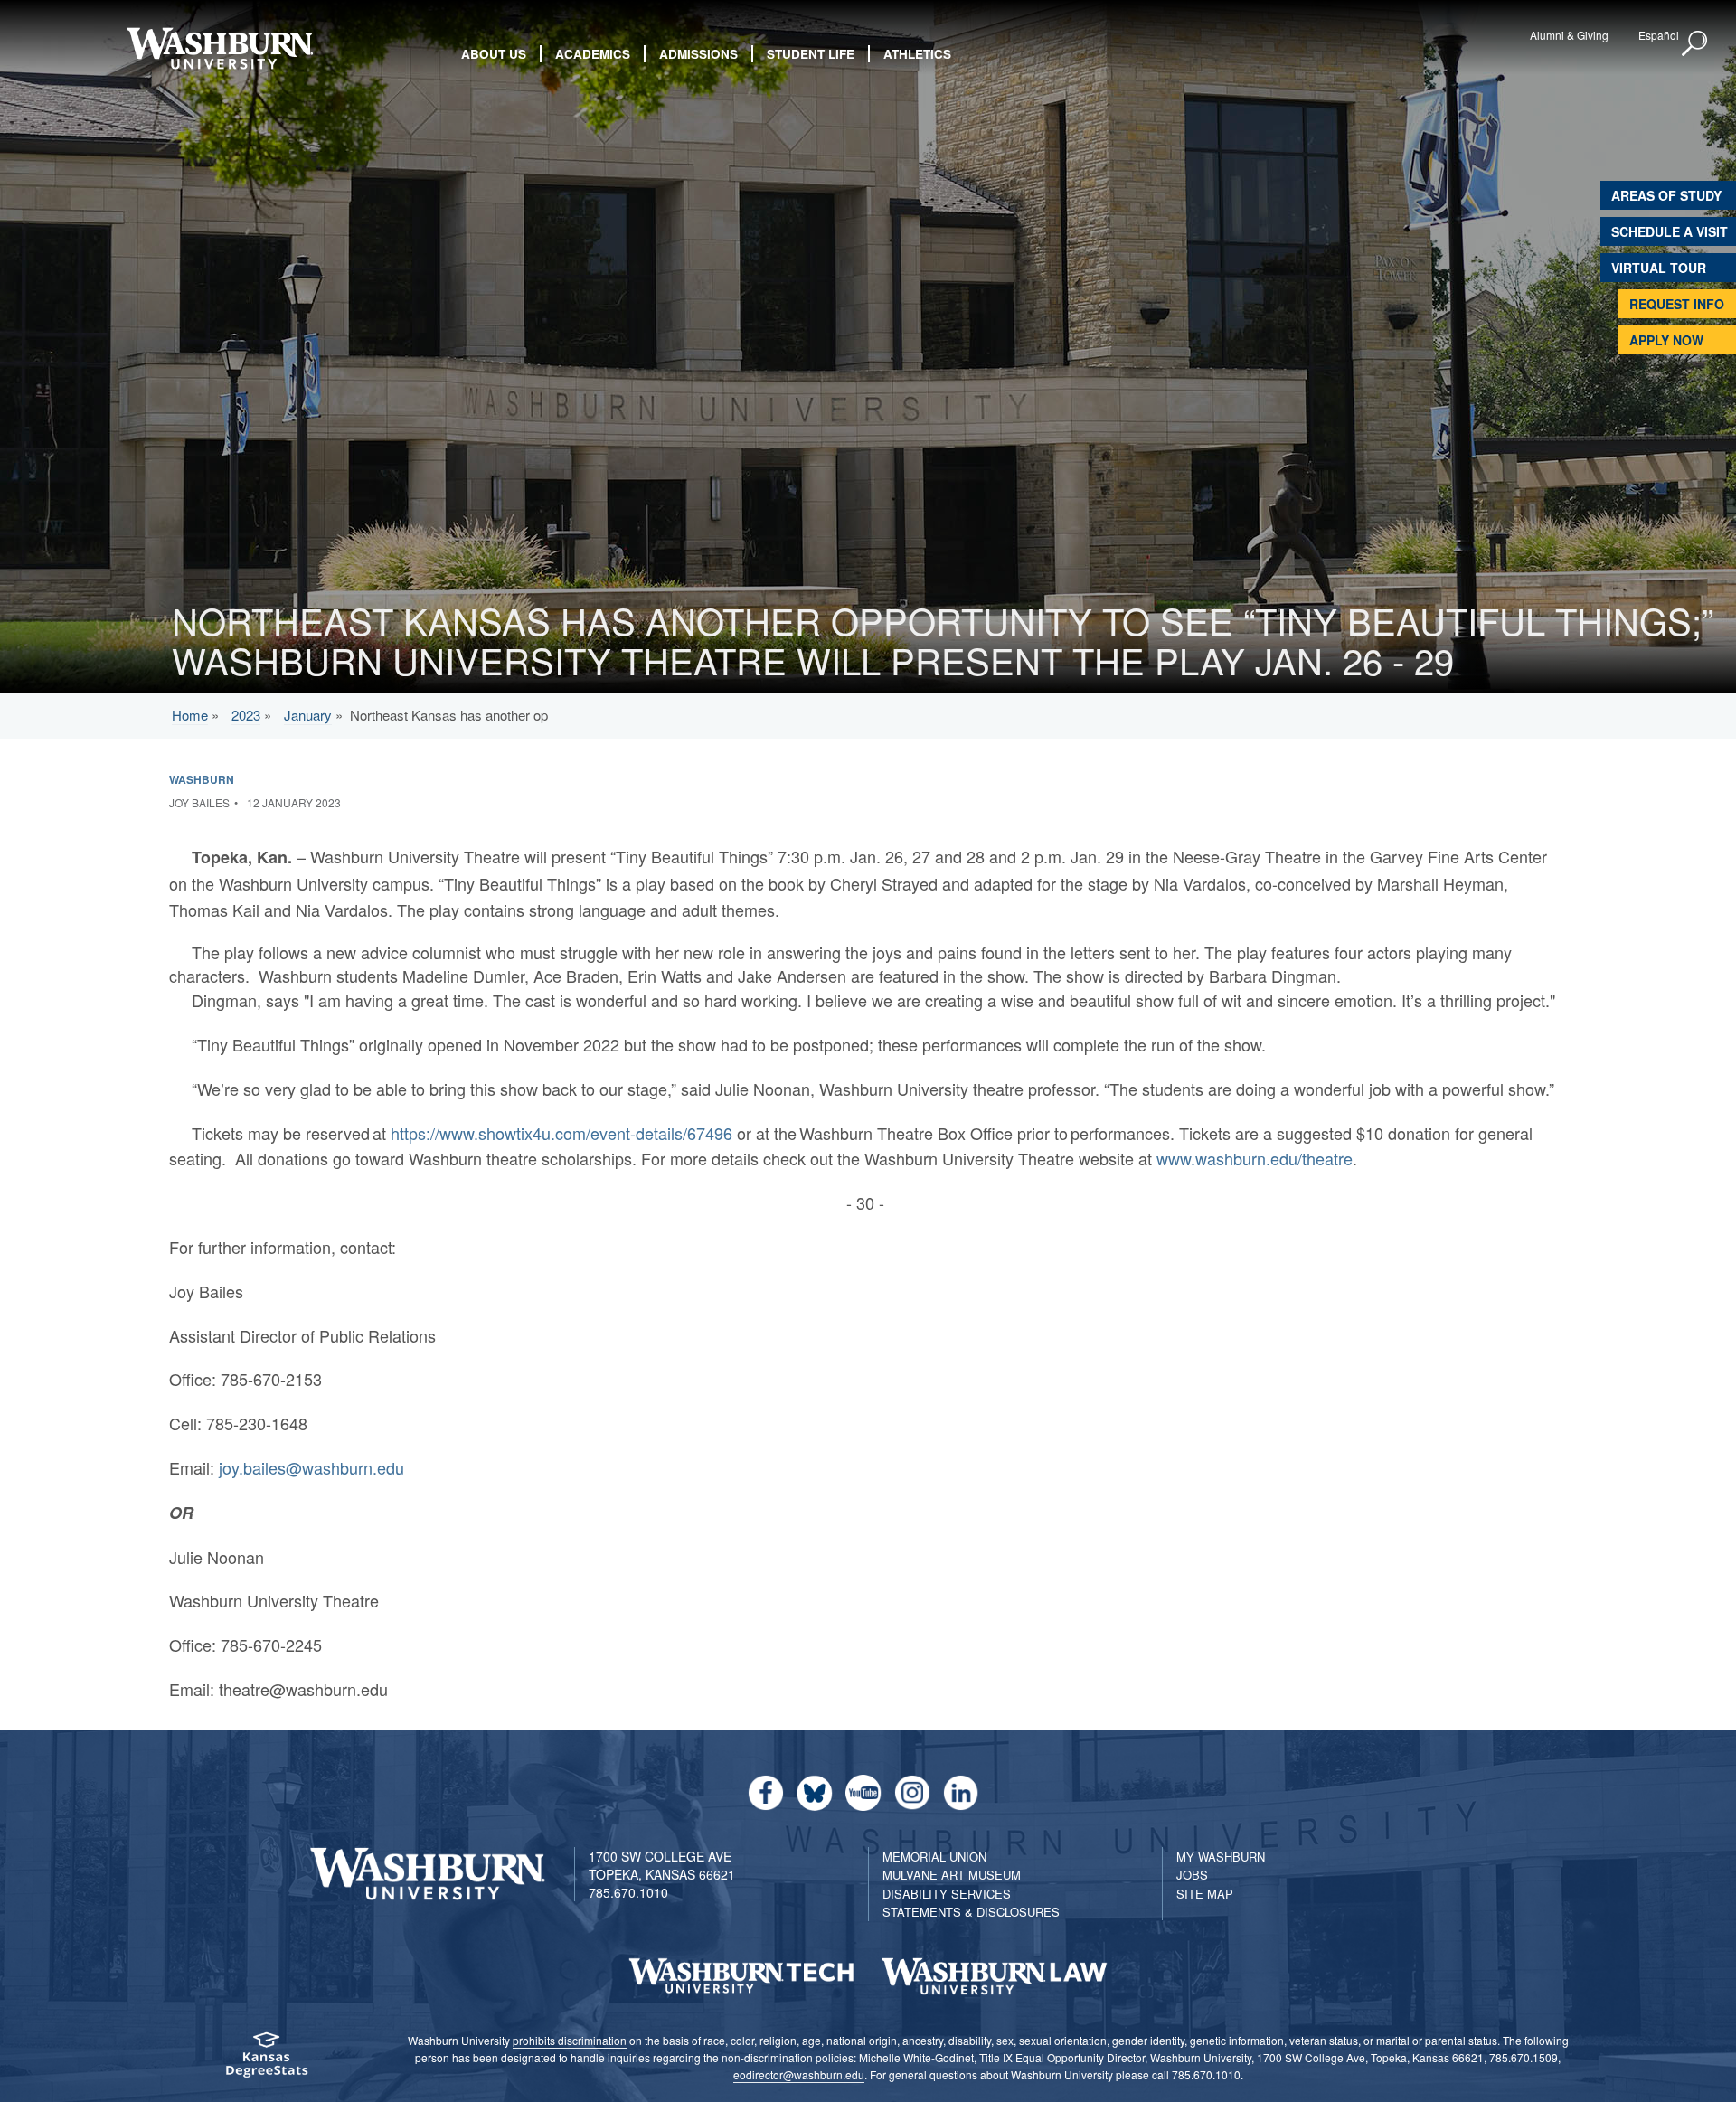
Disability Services (947, 1894)
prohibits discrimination (570, 2040)
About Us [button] (494, 54)
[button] (1695, 44)
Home (190, 715)
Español (1659, 35)
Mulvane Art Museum (952, 1875)
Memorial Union (934, 1857)
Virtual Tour (1659, 268)
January (308, 715)
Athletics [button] (917, 54)
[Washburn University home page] (219, 48)
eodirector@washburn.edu (799, 2074)
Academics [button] (593, 54)
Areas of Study (1666, 195)
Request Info (1677, 304)
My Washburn (1221, 1857)
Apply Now (1666, 340)
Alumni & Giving (1569, 35)
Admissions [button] (698, 54)
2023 (246, 715)
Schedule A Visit (1670, 231)
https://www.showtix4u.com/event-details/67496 (561, 1133)
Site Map (1205, 1894)
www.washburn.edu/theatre (1255, 1158)
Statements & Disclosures (971, 1912)
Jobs (1192, 1875)
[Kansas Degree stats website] (267, 2061)
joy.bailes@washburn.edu (311, 1467)
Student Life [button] (811, 54)
